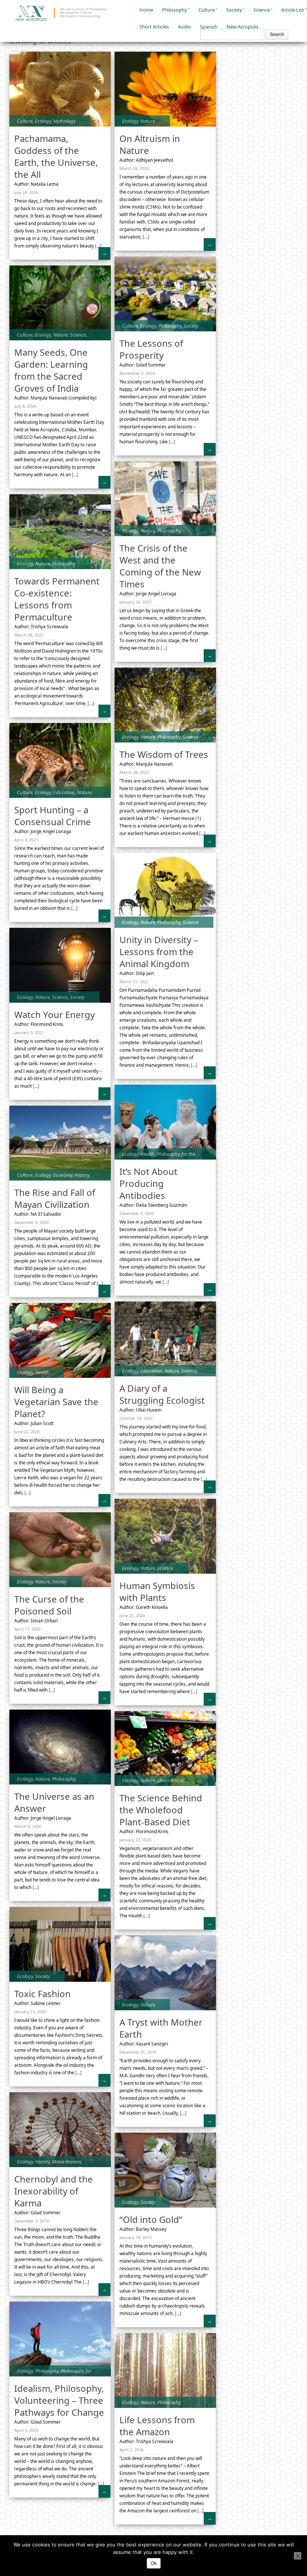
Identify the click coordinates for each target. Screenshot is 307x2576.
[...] (98, 246)
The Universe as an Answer (54, 1802)
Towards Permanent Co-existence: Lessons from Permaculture (57, 599)
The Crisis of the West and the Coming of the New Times (160, 566)
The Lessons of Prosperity (151, 349)
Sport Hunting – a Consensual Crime (53, 816)
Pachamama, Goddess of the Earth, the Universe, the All (56, 156)
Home (146, 10)
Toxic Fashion (42, 1994)
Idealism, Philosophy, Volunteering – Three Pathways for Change (59, 2400)
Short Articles (154, 27)
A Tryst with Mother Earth (161, 2028)
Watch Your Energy (54, 1014)
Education (64, 792)
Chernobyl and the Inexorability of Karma (54, 2191)
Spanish (209, 27)
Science (262, 10)
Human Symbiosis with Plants (157, 1591)
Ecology (43, 121)
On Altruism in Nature (150, 144)
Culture (207, 10)
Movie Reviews (67, 2162)
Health (147, 1154)
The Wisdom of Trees (164, 754)
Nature (148, 121)
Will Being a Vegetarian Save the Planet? (56, 1402)
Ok (154, 2563)
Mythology (64, 121)
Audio (184, 27)
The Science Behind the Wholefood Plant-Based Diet (161, 1810)
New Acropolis (242, 27)
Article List (293, 10)
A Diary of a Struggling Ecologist (162, 1394)
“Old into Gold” (151, 2219)
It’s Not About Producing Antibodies (148, 1183)
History (148, 531)
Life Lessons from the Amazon (157, 2426)
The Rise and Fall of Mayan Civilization (55, 1198)
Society (234, 10)
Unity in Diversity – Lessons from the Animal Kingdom (159, 952)
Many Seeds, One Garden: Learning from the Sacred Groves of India (51, 370)
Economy (63, 1175)
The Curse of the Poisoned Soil (49, 1605)
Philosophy (175, 10)
